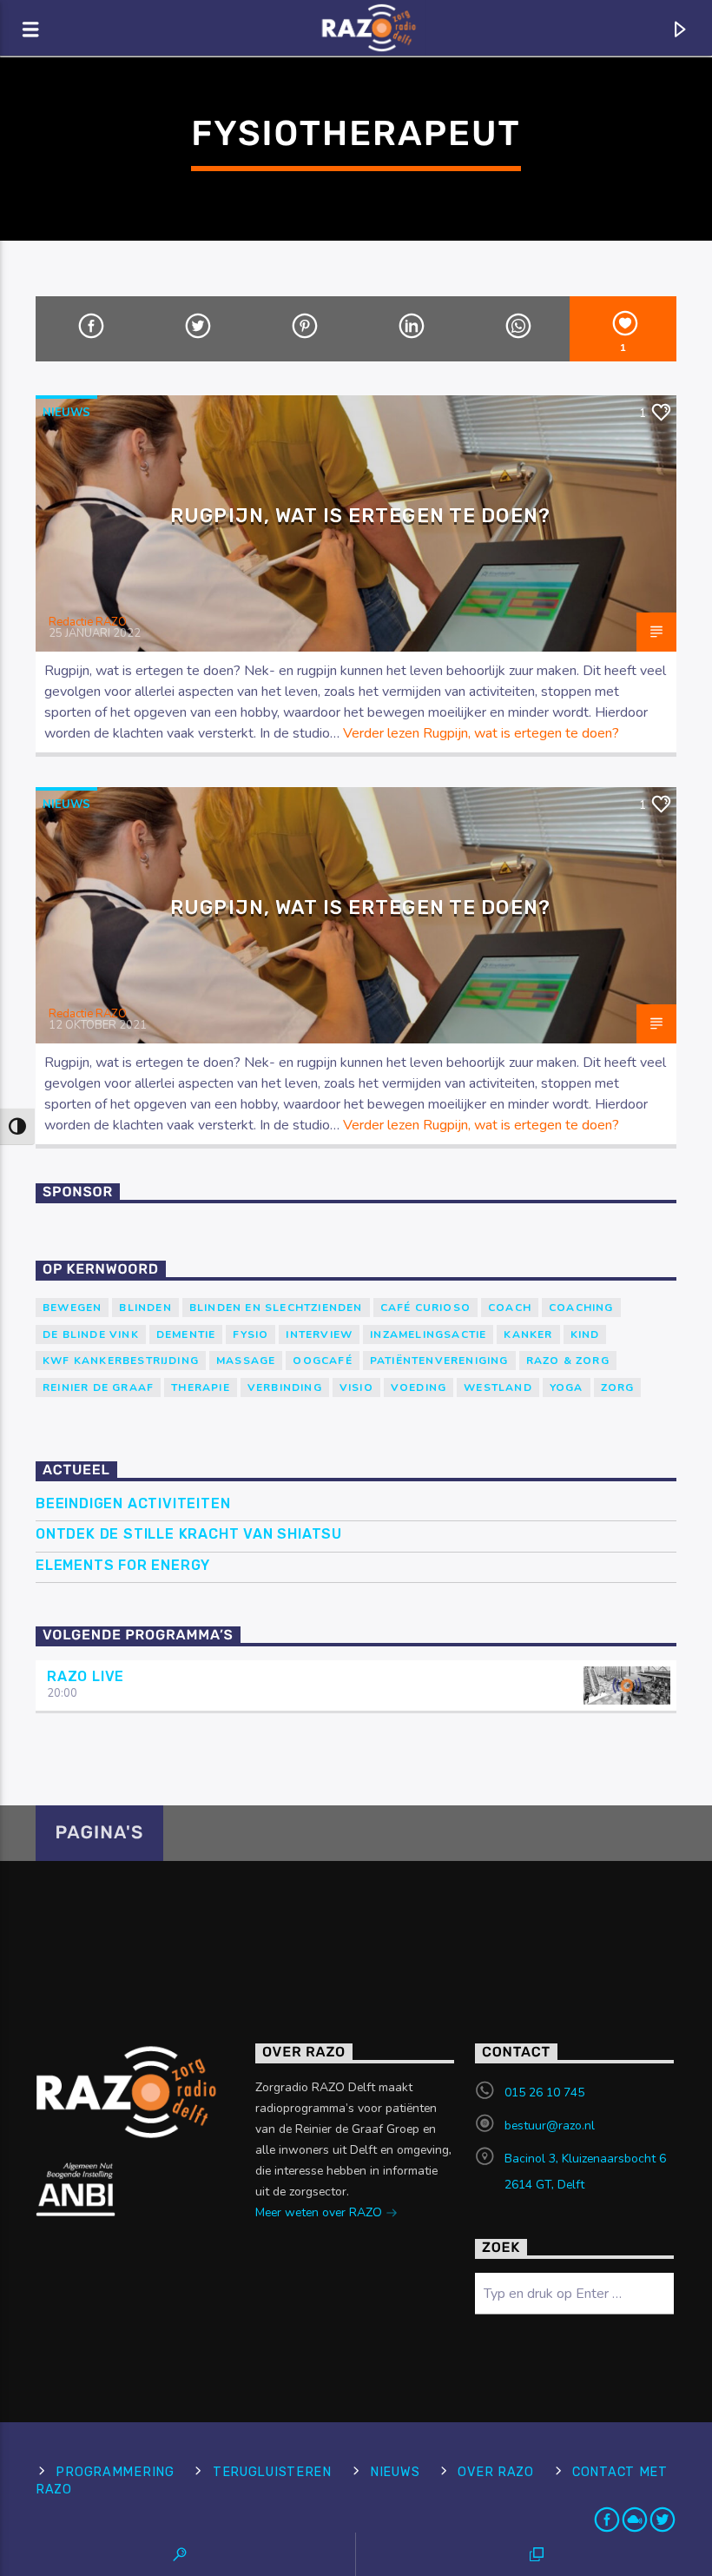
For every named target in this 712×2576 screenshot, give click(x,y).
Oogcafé (322, 1361)
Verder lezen (481, 733)
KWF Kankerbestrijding (121, 1361)
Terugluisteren (272, 2472)
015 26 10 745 (544, 2093)
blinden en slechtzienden (276, 1308)
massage (246, 1361)
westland (498, 1387)
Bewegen (72, 1308)
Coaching (581, 1308)
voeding (419, 1387)
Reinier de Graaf (98, 1387)
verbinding (285, 1387)
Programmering (115, 2472)
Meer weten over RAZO (320, 2212)
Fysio (251, 1334)
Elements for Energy (123, 1565)
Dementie (186, 1334)
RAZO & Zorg (568, 1361)
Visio (356, 1387)
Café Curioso (425, 1308)
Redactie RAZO (88, 622)
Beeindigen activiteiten (133, 1503)
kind (585, 1334)
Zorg (618, 1387)
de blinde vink (91, 1334)
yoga (567, 1387)
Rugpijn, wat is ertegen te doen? (360, 516)
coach (510, 1308)
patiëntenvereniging (439, 1361)
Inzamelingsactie (428, 1334)
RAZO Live (86, 1676)
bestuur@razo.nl (550, 2126)
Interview (319, 1334)
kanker (528, 1334)
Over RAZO (495, 2472)
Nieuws (66, 413)
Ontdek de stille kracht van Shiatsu (189, 1534)
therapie (201, 1387)
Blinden (145, 1308)
